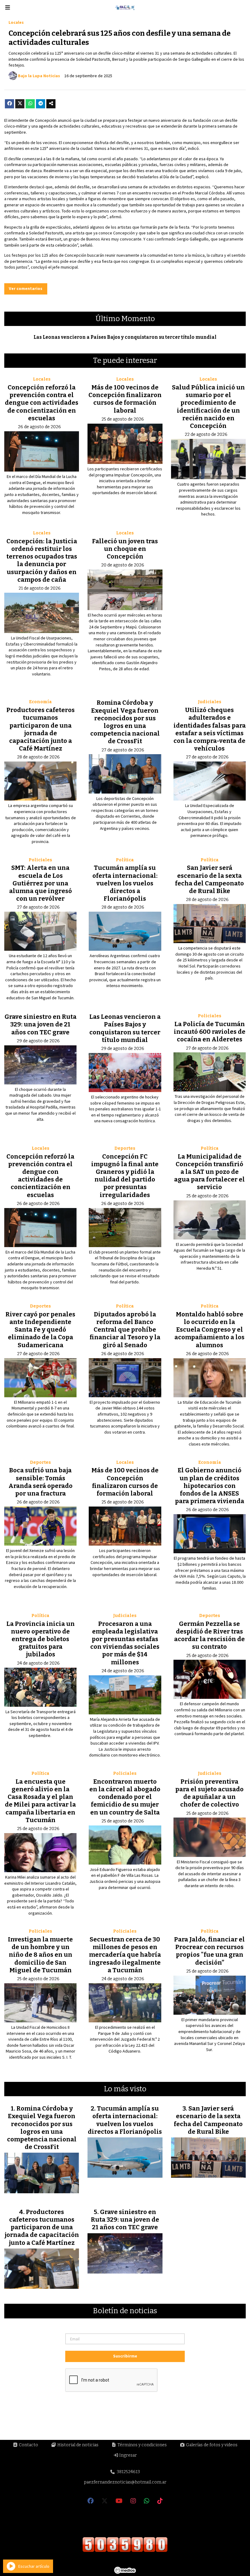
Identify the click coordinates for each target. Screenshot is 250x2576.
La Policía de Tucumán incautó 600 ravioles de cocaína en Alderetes (210, 1032)
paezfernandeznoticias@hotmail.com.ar (125, 2482)
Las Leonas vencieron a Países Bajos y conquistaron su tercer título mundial (125, 337)
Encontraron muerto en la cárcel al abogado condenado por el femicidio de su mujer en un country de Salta (125, 1797)
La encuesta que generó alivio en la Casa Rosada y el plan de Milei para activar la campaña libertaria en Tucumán (40, 1801)
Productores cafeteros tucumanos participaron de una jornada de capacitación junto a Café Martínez (41, 729)
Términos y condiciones (142, 2445)
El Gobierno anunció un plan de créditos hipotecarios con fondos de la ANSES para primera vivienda (210, 1486)
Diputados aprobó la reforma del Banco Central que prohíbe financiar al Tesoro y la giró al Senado (125, 1330)
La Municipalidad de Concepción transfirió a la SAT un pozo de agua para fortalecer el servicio (209, 1172)
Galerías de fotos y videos (211, 2445)
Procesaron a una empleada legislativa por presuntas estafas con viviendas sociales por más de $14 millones (125, 1643)
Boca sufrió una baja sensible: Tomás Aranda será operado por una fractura (41, 1482)
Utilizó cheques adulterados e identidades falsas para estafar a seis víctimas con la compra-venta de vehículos (210, 729)
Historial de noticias (77, 2445)
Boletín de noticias (125, 2311)
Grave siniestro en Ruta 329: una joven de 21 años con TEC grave (41, 1024)
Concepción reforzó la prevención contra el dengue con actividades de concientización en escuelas (42, 403)
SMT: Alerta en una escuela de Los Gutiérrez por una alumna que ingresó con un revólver (41, 883)
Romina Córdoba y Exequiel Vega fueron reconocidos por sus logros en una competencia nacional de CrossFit (125, 722)
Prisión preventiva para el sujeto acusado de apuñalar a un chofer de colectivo (209, 1793)
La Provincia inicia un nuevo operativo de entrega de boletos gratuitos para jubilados (41, 1639)
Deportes (125, 1148)
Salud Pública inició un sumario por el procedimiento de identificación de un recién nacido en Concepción (208, 407)
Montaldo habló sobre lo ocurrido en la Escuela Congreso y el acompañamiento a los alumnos (209, 1330)
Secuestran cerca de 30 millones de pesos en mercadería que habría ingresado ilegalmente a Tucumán (125, 1955)
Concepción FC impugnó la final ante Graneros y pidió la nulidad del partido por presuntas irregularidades (125, 1176)
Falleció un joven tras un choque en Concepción (125, 549)
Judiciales (210, 702)
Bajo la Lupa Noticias (39, 76)
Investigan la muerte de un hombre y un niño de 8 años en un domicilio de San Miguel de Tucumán (40, 1955)
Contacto (28, 2445)
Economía (40, 702)
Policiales (40, 860)
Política (125, 860)
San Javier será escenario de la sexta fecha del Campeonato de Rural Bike (209, 879)
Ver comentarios (26, 288)
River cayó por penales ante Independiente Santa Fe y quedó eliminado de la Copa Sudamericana (40, 1330)
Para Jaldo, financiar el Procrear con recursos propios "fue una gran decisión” (209, 1951)
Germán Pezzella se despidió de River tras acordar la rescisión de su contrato (209, 1635)
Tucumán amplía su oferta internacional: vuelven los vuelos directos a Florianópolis (125, 883)
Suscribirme (125, 2356)
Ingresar (128, 2455)
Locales (16, 22)
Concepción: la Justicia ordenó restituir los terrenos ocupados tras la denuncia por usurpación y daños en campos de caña (42, 560)
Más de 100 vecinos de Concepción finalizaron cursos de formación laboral (125, 399)
